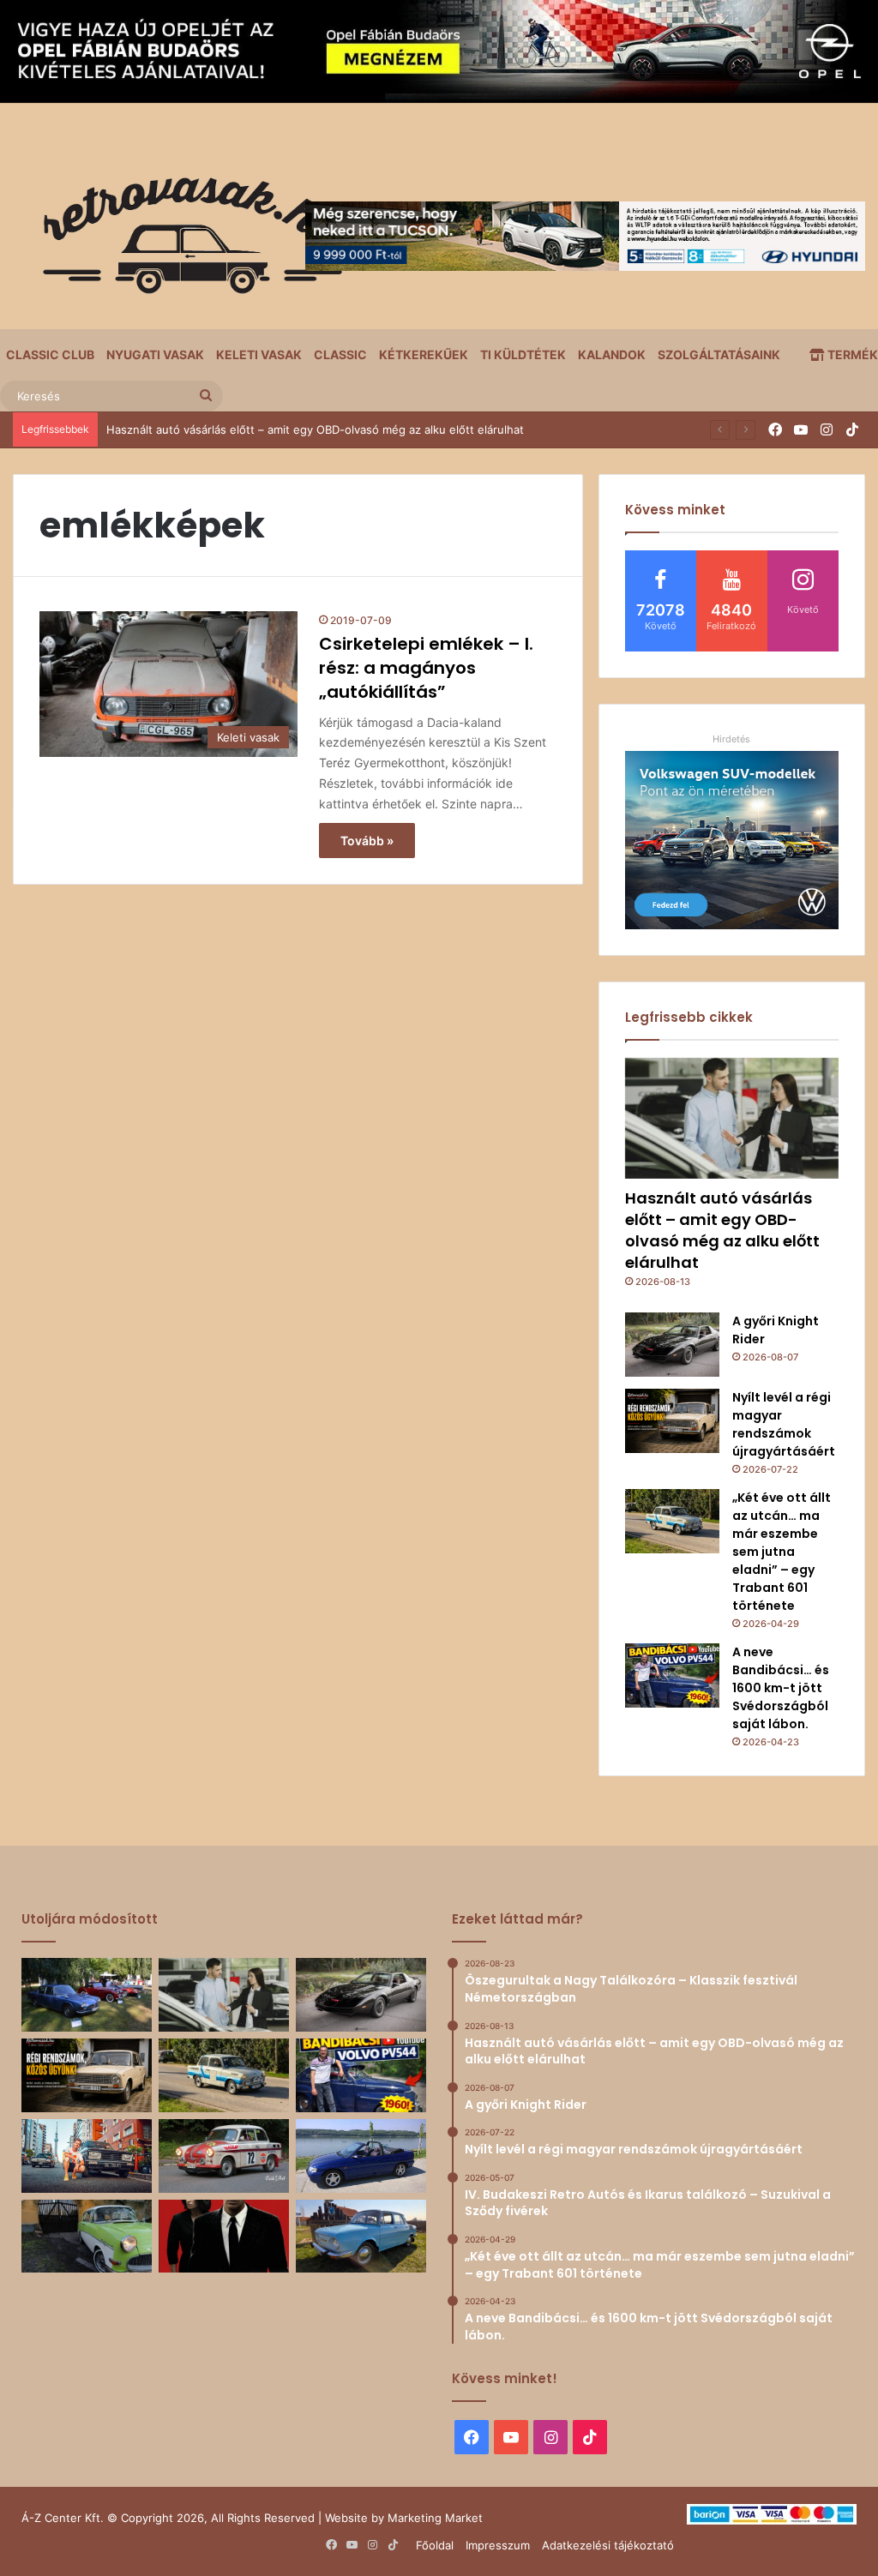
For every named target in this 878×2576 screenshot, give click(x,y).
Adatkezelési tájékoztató (608, 2545)
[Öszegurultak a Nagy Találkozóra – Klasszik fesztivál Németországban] (87, 1995)
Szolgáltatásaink (719, 354)
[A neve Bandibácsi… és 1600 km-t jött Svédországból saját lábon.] (672, 1675)
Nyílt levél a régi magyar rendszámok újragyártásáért (784, 1424)
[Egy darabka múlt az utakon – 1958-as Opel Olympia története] (87, 2237)
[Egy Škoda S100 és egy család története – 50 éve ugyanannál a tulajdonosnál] (361, 2237)
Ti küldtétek (523, 354)
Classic (340, 354)
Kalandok (612, 354)
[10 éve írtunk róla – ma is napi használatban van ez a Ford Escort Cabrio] (361, 2156)
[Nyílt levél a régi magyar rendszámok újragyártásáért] (672, 1421)
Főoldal (435, 2545)
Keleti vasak (259, 354)
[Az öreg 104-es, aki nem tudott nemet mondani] (87, 2156)
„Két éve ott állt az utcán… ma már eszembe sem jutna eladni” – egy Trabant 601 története (782, 1552)
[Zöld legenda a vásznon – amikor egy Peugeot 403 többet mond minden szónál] (224, 2237)
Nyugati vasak (155, 354)
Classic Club (50, 354)
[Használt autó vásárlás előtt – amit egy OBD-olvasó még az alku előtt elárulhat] (732, 1118)
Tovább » (367, 841)
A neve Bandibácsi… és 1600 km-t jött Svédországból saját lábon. (781, 1688)
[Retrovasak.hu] (184, 242)
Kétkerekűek (424, 354)
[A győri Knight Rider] (672, 1345)
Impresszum (498, 2545)
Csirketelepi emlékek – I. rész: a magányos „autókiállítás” (426, 668)
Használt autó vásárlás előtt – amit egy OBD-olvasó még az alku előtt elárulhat (722, 1231)
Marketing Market (435, 2518)
